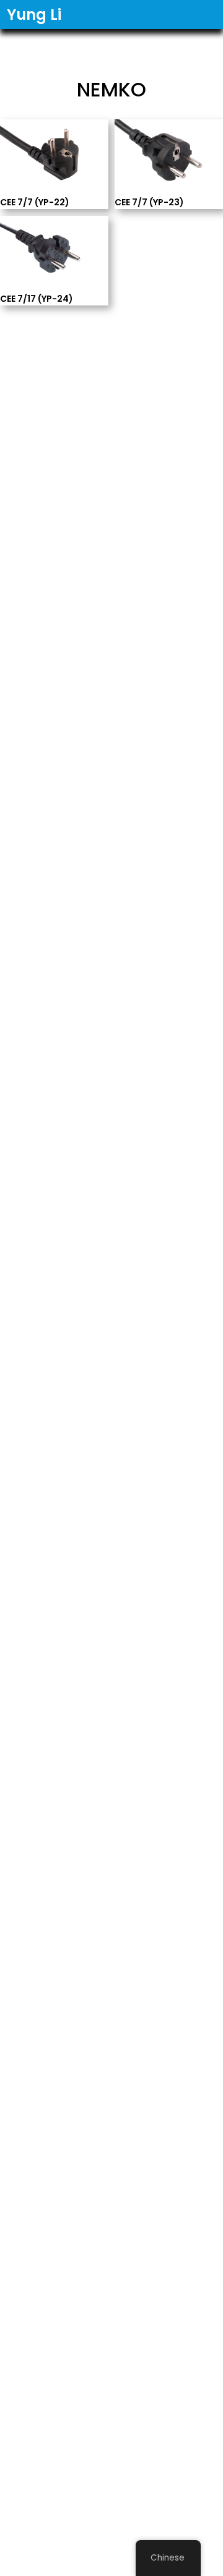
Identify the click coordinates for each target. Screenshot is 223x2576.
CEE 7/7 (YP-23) (149, 202)
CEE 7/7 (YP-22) (35, 202)
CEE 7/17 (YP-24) (37, 298)
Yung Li (34, 15)
